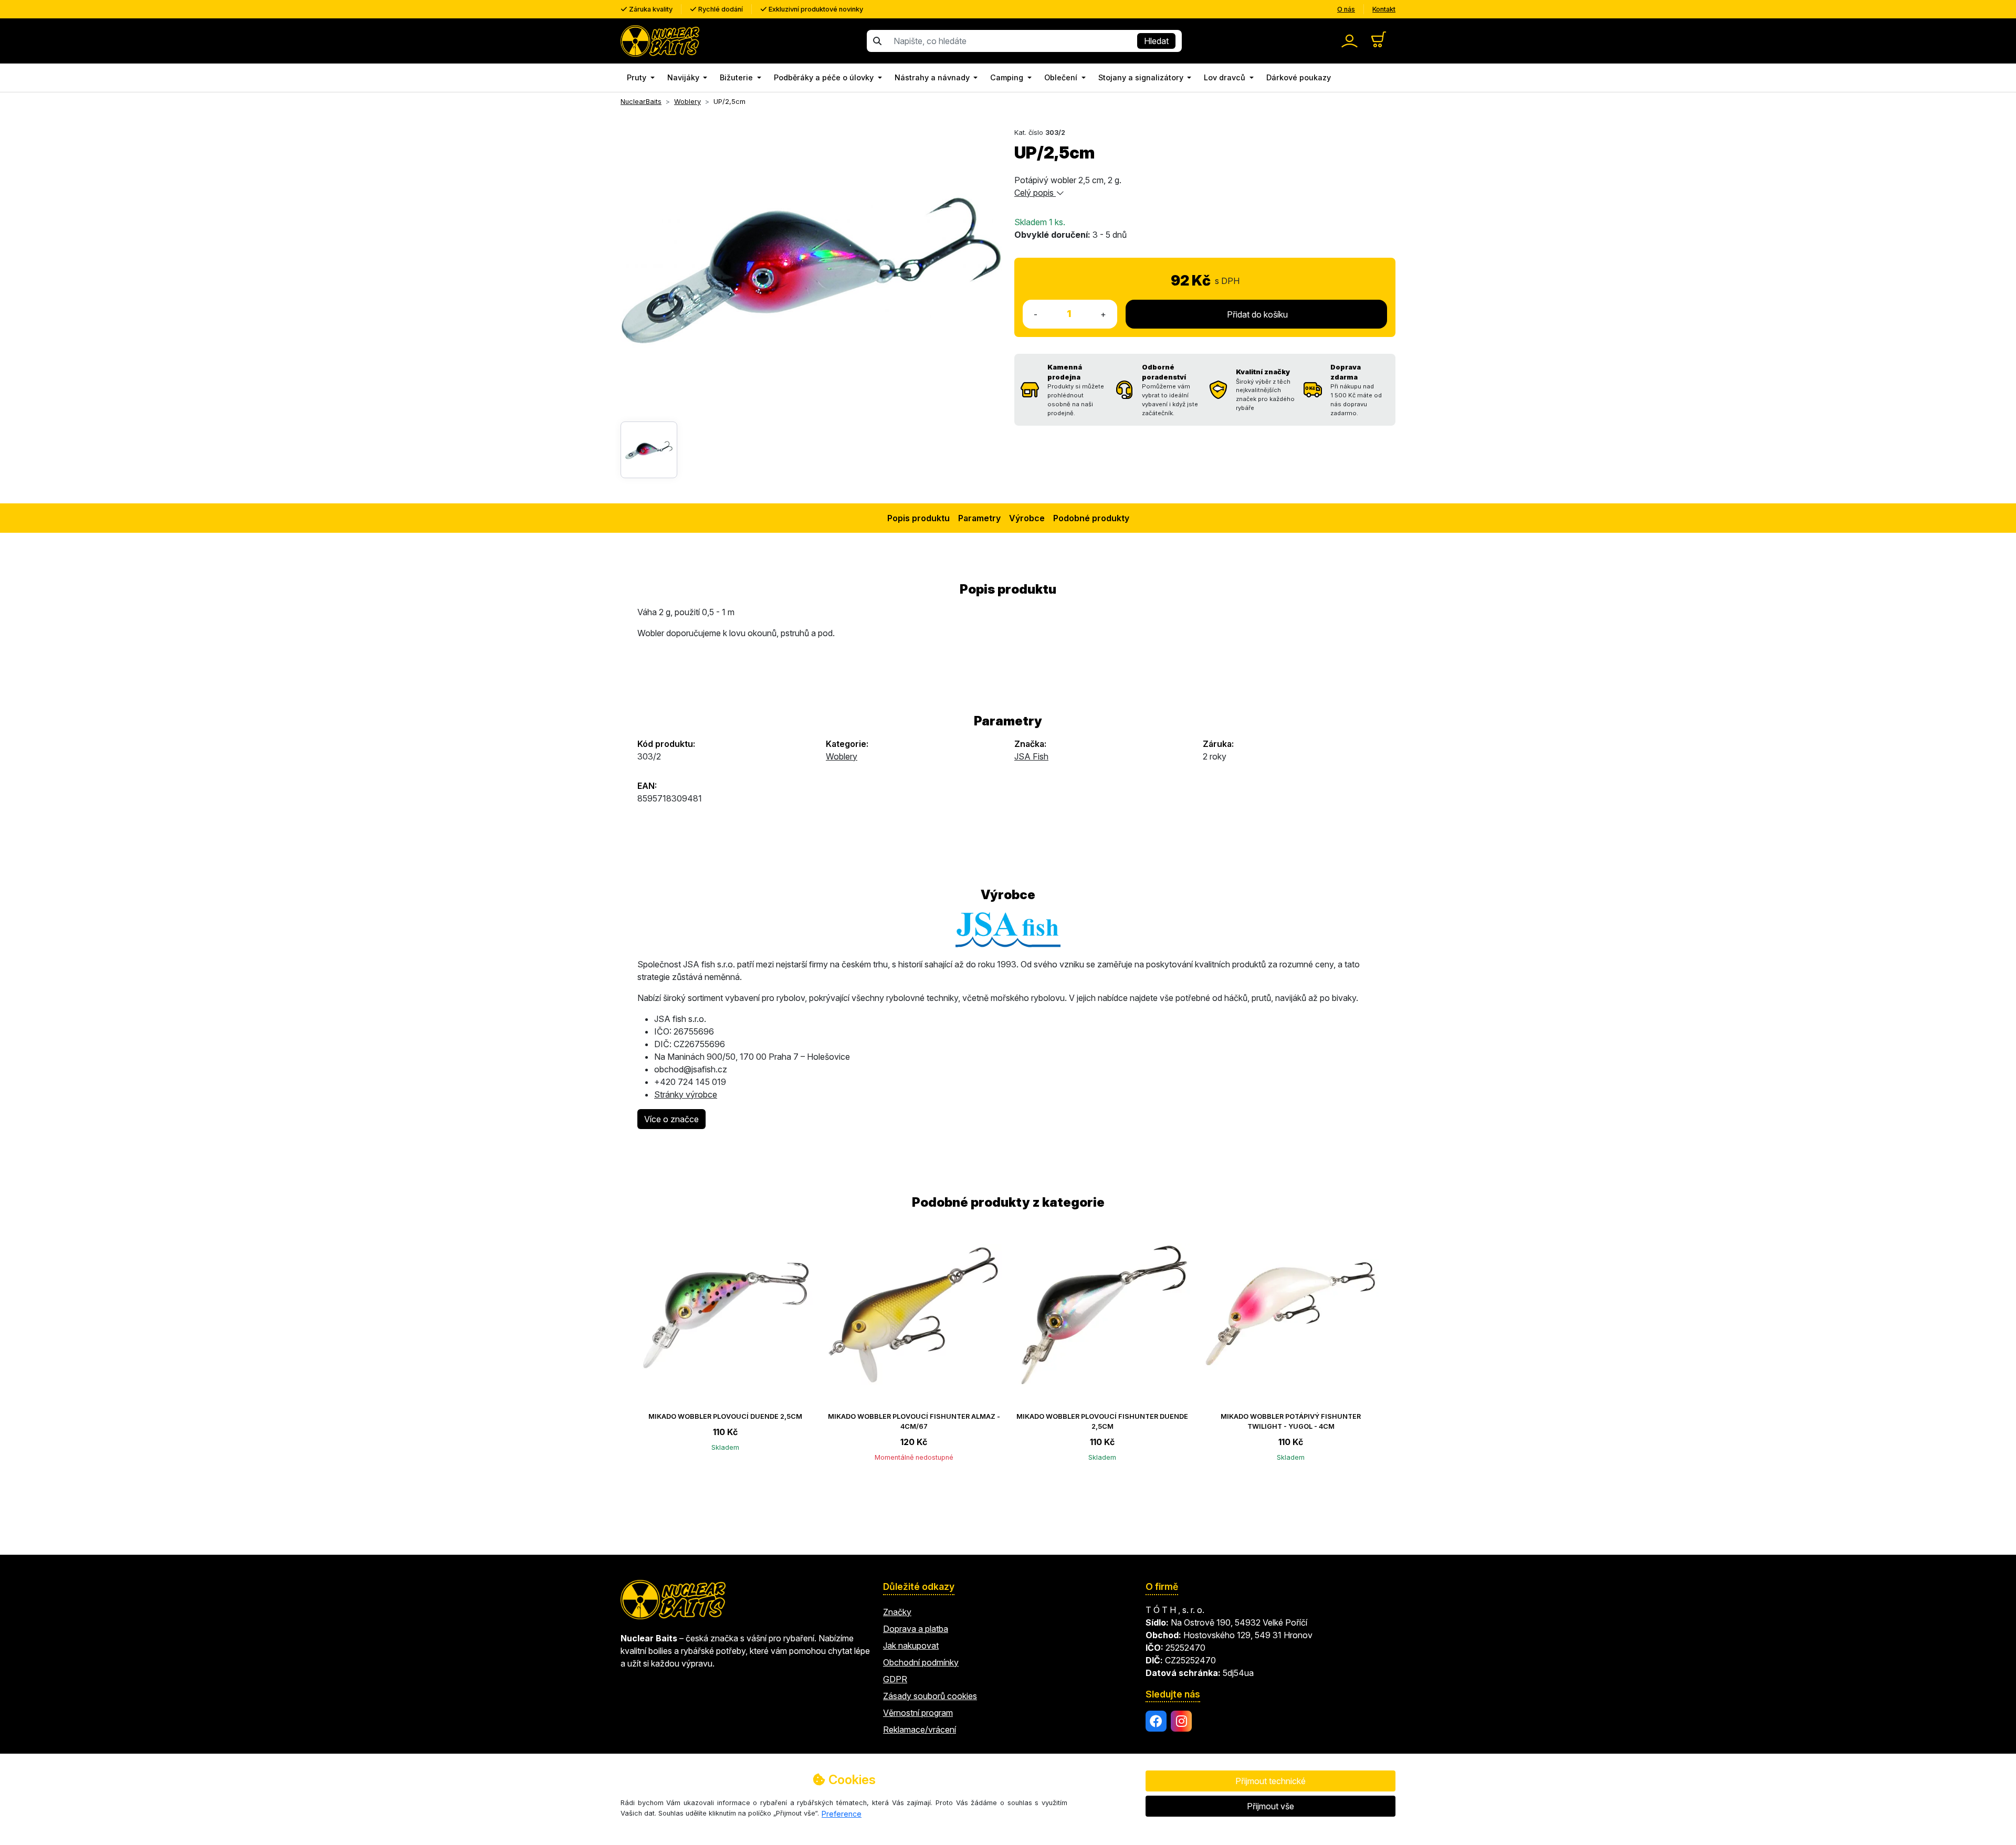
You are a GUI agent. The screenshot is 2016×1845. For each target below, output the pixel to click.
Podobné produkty (1091, 518)
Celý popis (1035, 193)
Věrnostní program (918, 1713)
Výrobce (1027, 518)
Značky (897, 1612)
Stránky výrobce (686, 1094)
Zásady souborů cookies (930, 1696)
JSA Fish (1031, 756)
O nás (1346, 9)
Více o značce (671, 1119)
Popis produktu (918, 518)
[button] (641, 78)
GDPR (895, 1679)
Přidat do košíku (1256, 314)
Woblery (842, 756)
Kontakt (1384, 9)
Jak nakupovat (911, 1646)
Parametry (979, 518)
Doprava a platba (916, 1629)
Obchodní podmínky (921, 1662)
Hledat (1156, 41)
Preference (842, 1814)
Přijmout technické (1270, 1781)
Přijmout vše (1270, 1806)
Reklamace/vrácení (920, 1730)
